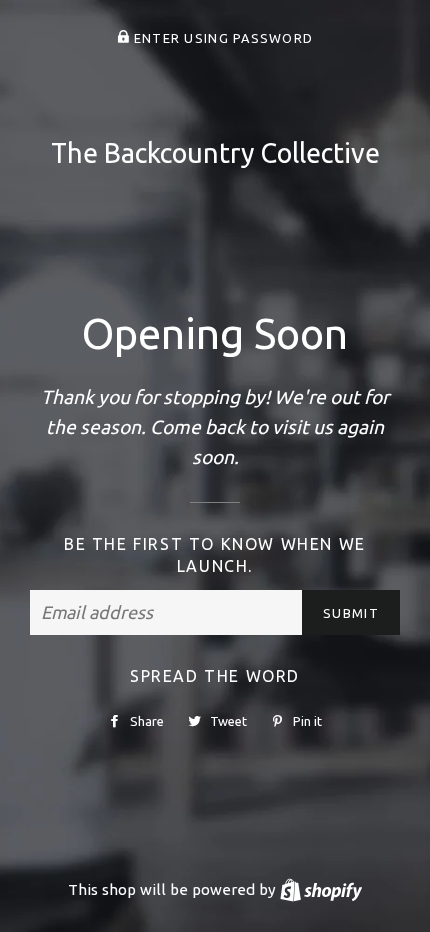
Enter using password (221, 38)
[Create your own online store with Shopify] (321, 889)
